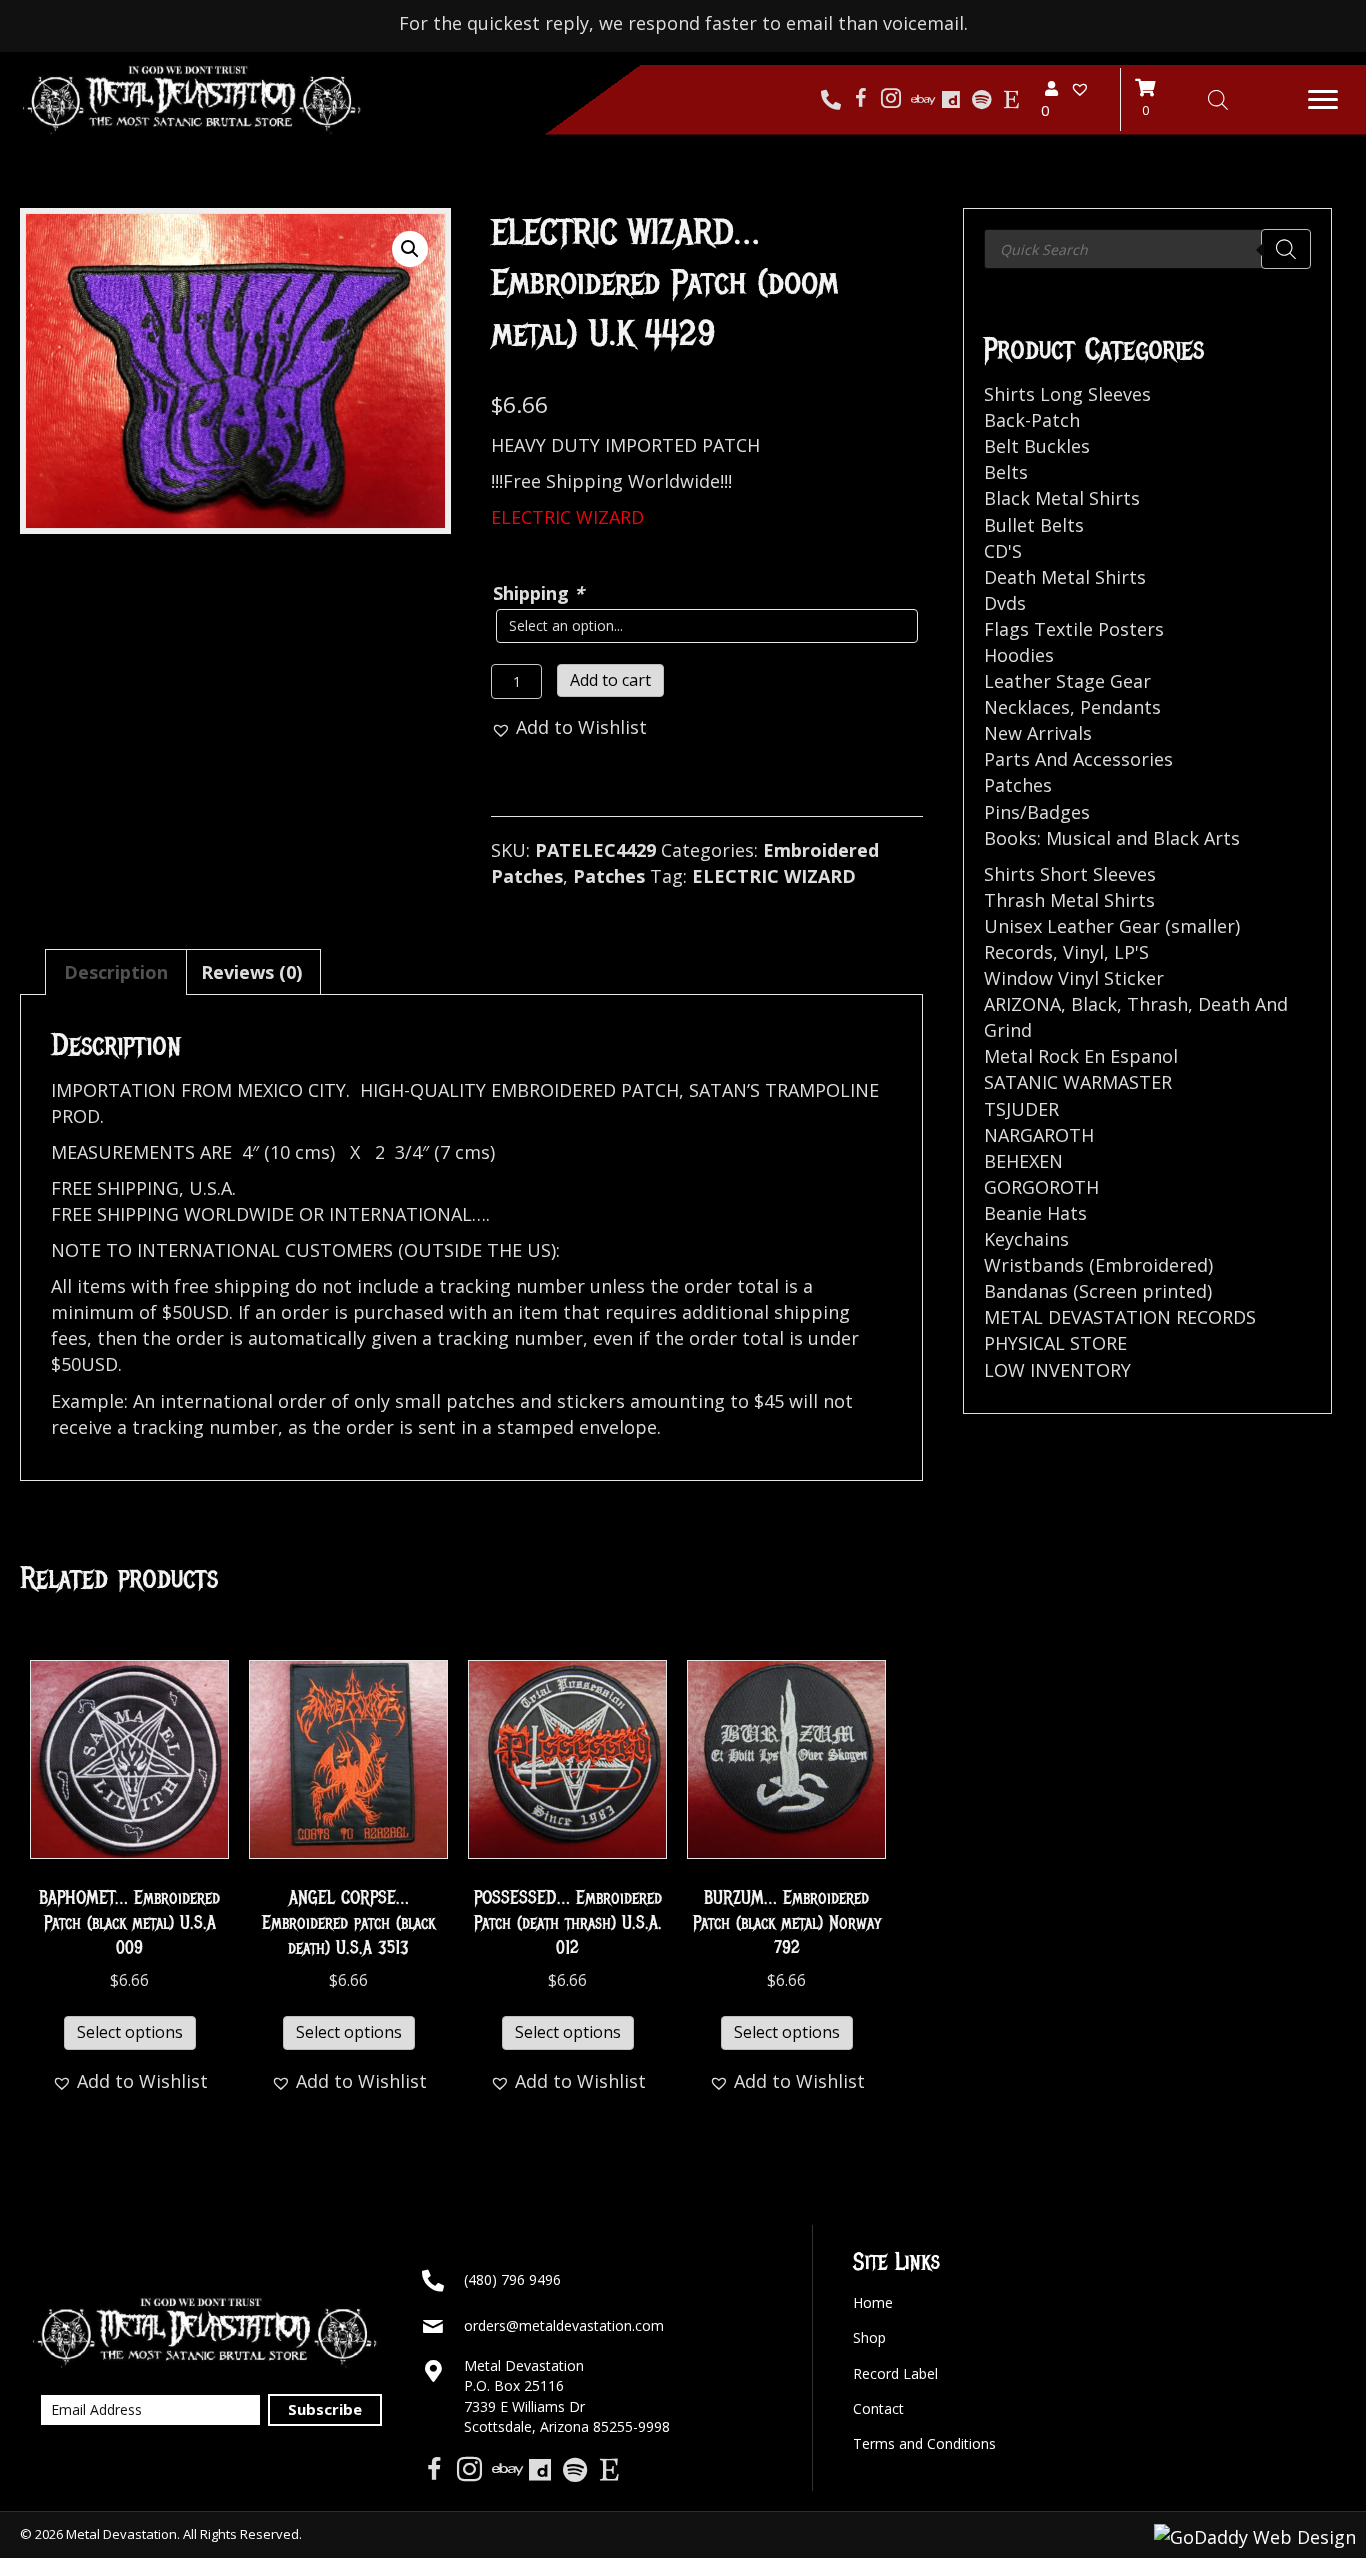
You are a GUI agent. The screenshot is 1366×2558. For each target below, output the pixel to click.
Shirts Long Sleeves (1067, 394)
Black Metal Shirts (1062, 498)
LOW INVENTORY (1057, 1370)
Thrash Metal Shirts (1069, 900)
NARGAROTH (1039, 1135)
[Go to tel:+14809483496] (831, 100)
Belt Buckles (1037, 446)
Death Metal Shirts (1065, 577)
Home (873, 2302)
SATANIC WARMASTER (1078, 1082)
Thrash (1157, 1004)
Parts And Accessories (1078, 759)
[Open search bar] (1218, 99)
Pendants (1120, 707)
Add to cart (610, 680)
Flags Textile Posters (1074, 629)
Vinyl (1083, 952)
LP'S (1131, 952)
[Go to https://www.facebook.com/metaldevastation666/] (861, 100)
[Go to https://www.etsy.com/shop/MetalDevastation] (1011, 100)
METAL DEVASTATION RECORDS (1120, 1317)
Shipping (538, 593)
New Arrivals (1038, 733)
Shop (869, 2337)
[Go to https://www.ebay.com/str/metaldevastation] (921, 100)
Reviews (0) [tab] (251, 972)
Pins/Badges (1037, 812)
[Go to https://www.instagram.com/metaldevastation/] (891, 100)
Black (1094, 1004)
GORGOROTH (1041, 1187)
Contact (878, 2408)
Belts (1006, 472)
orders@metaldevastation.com (564, 2325)
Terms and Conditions (924, 2443)
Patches (609, 876)
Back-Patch (1032, 420)
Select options (130, 2032)
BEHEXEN (1023, 1161)
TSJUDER (1021, 1109)
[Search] (1286, 249)
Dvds (1005, 603)
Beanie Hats (1035, 1213)
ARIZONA (1022, 1004)
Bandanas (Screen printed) (1098, 1291)
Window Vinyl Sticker (1074, 978)
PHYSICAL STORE (1055, 1343)
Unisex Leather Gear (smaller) (1112, 926)
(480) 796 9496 (512, 2279)
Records (1018, 952)
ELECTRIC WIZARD (774, 876)
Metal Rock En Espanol (1081, 1056)
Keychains (1026, 1239)
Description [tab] (116, 972)
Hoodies (1019, 655)
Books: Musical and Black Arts (1112, 838)
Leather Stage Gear (1067, 681)
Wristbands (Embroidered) (1098, 1265)
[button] (1323, 100)
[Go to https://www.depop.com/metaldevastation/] (951, 100)
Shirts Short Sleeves (1070, 874)
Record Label (895, 2373)
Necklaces (1027, 707)
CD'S (1003, 551)
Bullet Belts (1034, 525)
